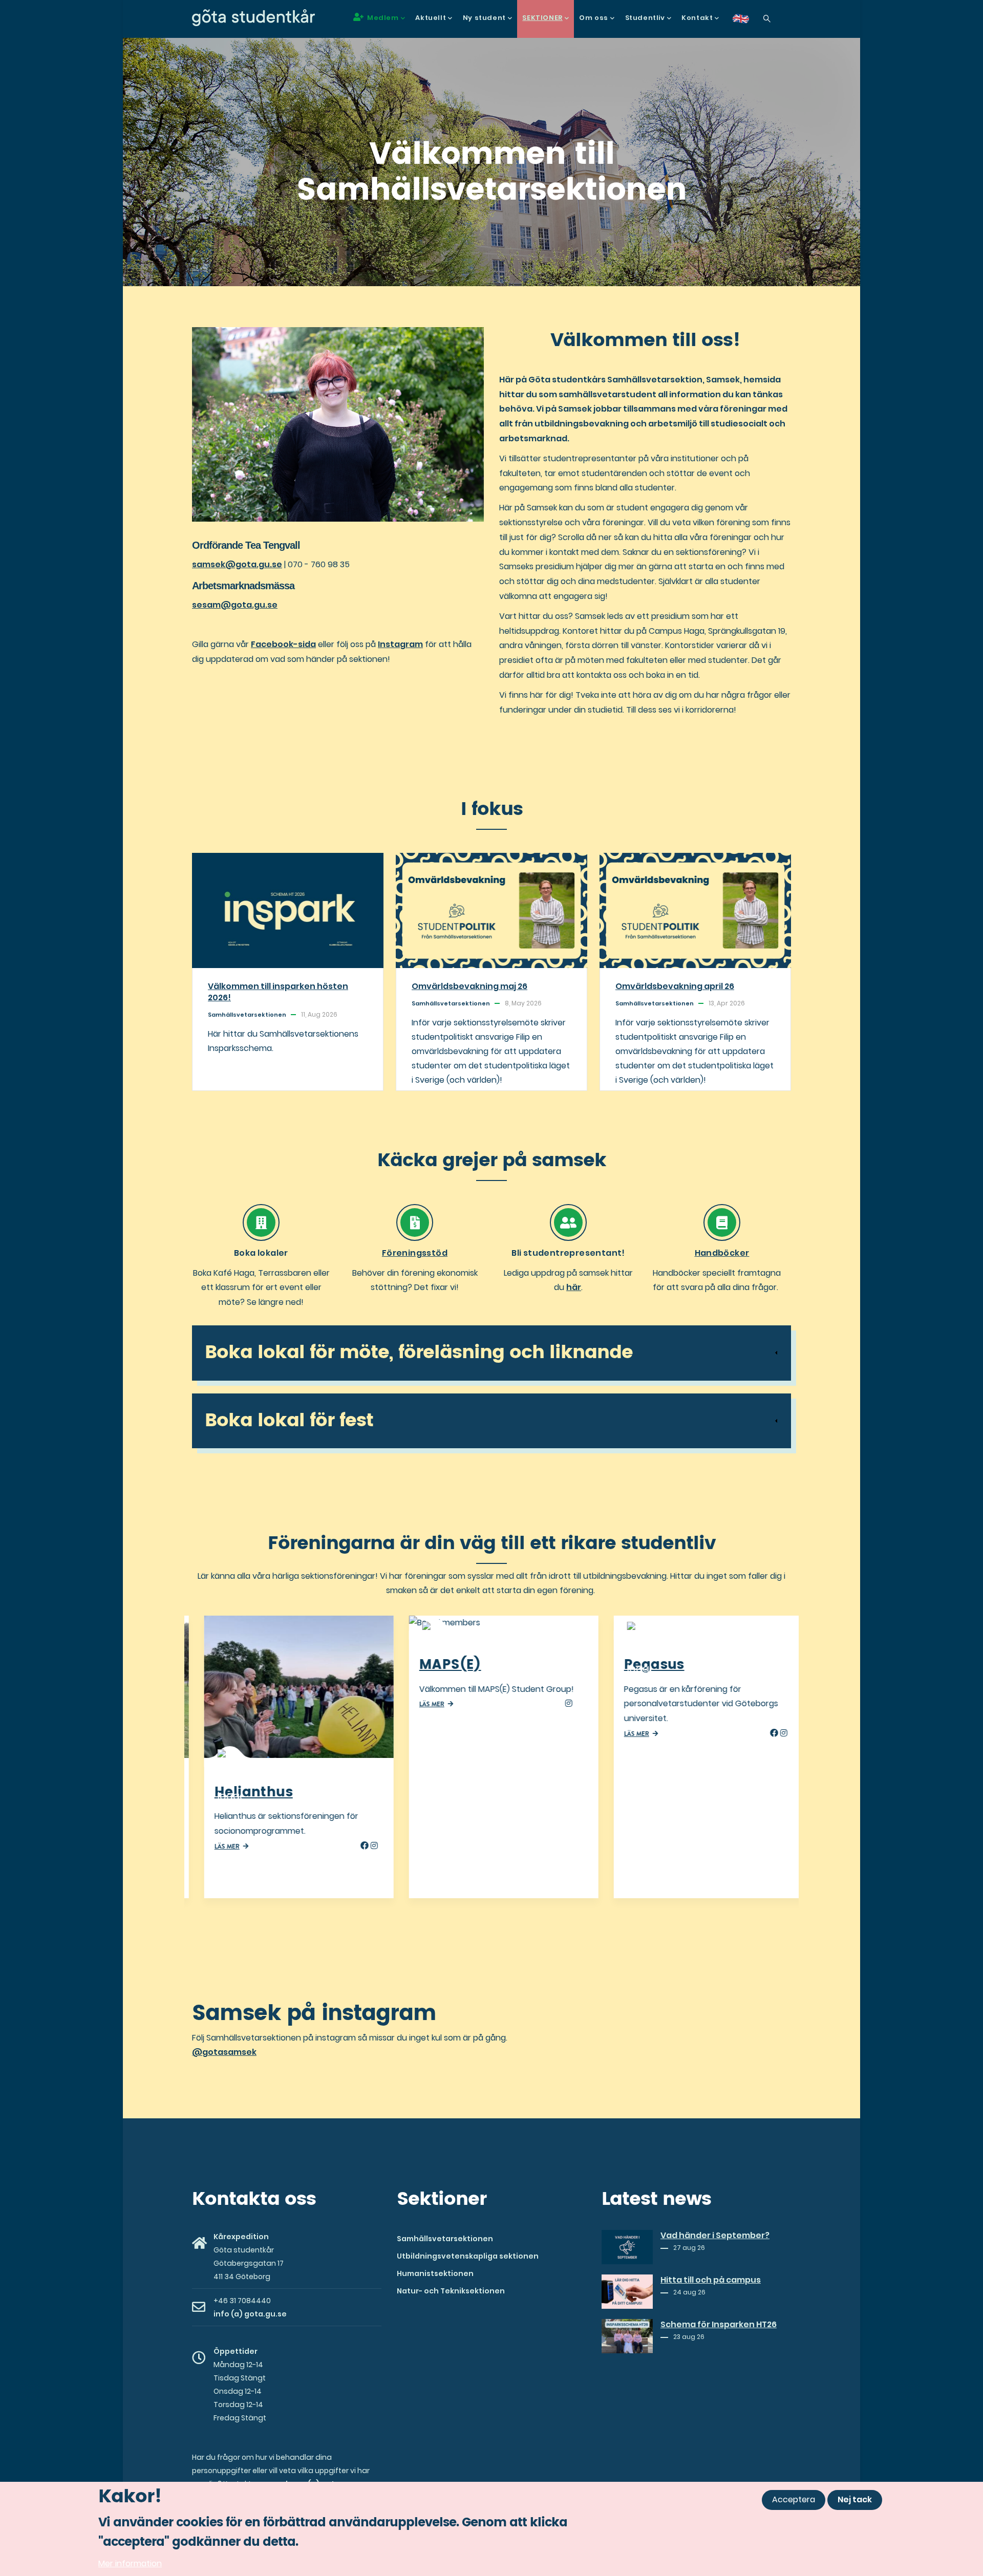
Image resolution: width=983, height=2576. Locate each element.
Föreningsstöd (415, 1253)
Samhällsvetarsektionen (445, 2239)
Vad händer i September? (715, 2236)
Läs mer (215, 1847)
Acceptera (794, 2499)
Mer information (130, 2563)
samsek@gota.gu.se (237, 564)
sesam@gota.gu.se (235, 605)
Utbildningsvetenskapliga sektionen (468, 2256)
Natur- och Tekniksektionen (451, 2291)
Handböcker (722, 1253)
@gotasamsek (224, 2052)
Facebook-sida (283, 644)
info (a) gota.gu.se (250, 2314)
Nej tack (855, 2499)
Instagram (400, 644)
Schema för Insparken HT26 (719, 2325)
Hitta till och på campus (711, 2280)
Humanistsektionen (435, 2273)
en (747, 22)
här (574, 1287)
